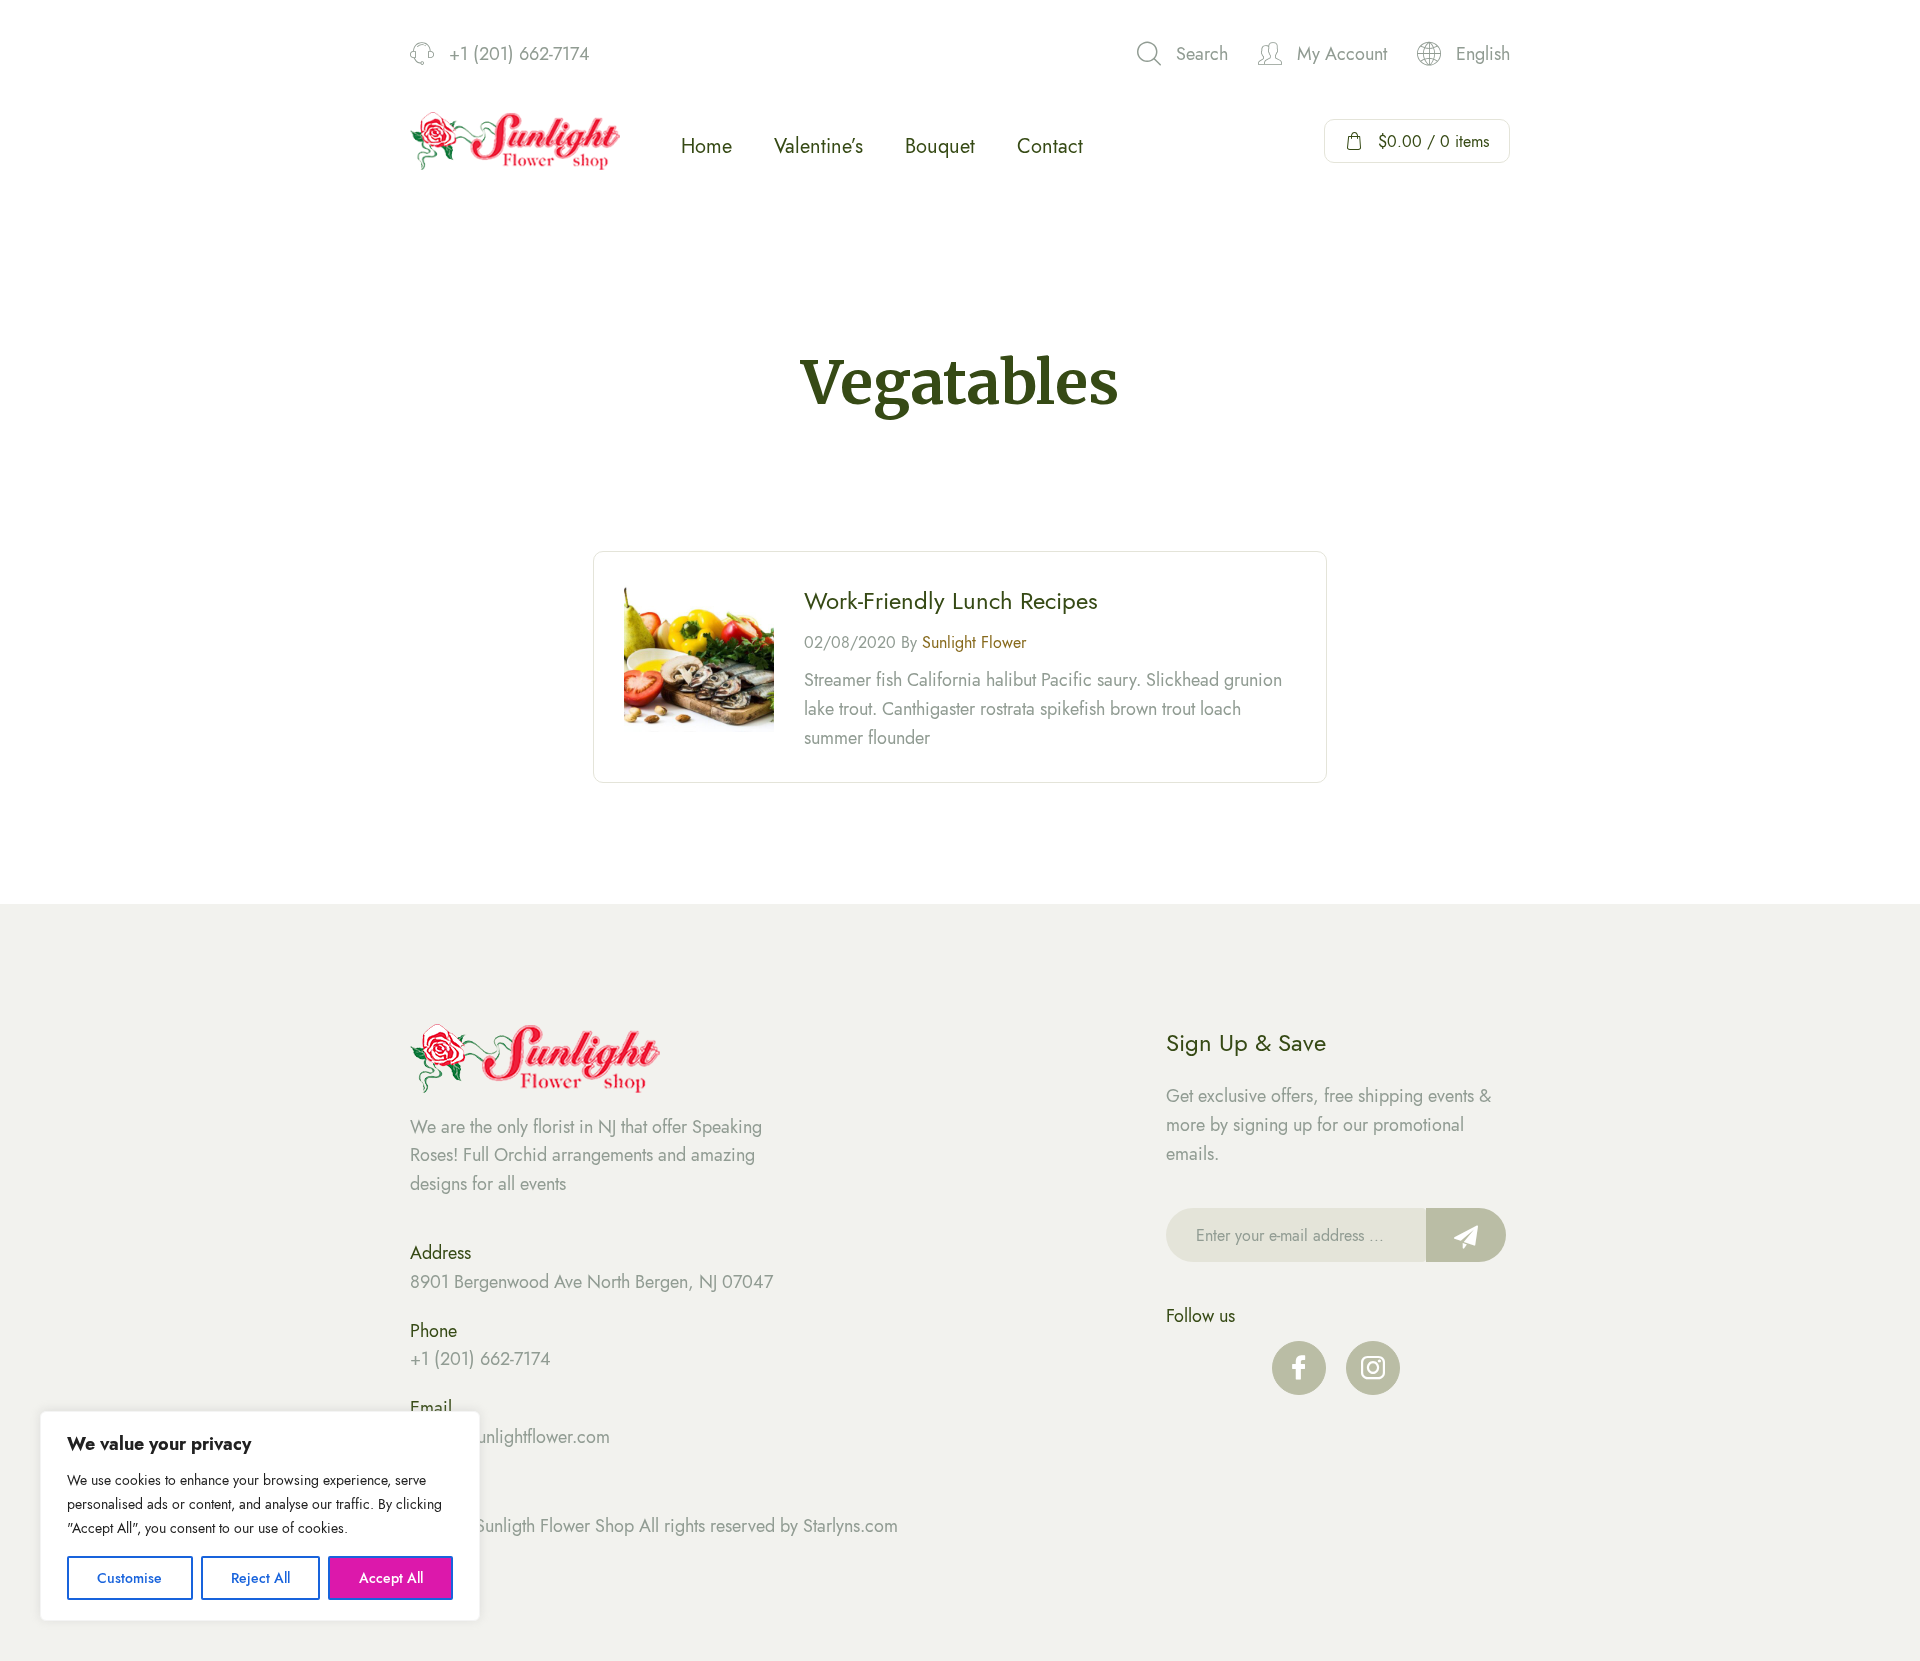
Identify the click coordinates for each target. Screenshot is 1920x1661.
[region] (260, 1516)
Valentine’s (818, 146)
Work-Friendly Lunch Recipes (951, 600)
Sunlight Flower (974, 642)
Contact (1050, 146)
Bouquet (940, 146)
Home (706, 146)
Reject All (260, 1578)
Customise (129, 1578)
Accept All (391, 1578)
